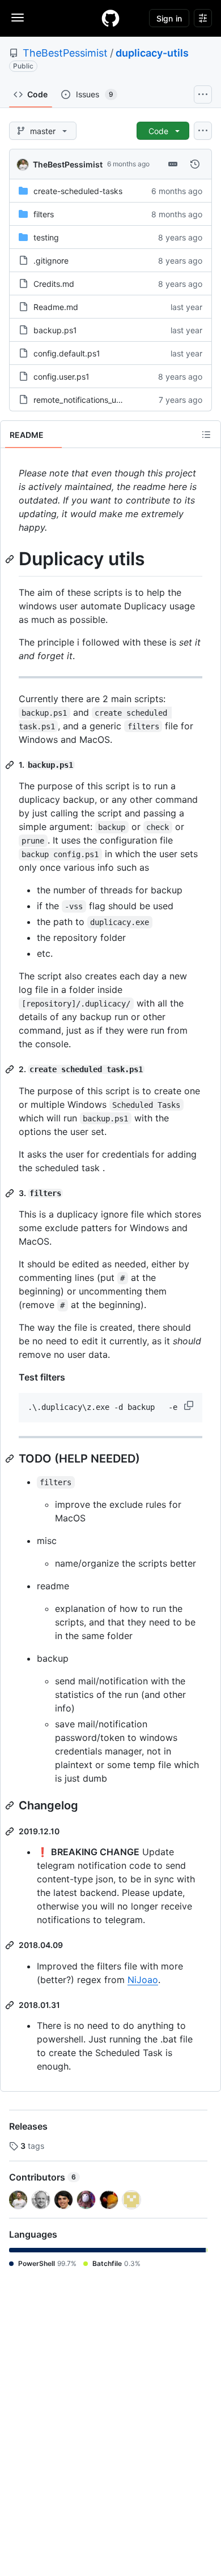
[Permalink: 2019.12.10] (11, 1831)
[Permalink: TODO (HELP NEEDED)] (11, 1459)
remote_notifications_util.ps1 (86, 400)
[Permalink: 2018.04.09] (11, 1945)
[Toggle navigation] (18, 18)
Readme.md (56, 307)
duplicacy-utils (152, 53)
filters (44, 214)
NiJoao (143, 1980)
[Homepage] (110, 18)
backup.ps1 (55, 330)
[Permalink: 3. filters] (11, 1193)
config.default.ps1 (67, 353)
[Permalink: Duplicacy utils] (11, 559)
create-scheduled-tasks (78, 191)
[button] (190, 1405)
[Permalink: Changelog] (11, 1805)
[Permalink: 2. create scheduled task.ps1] (11, 1069)
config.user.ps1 (61, 377)
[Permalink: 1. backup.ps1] (11, 765)
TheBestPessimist (65, 53)
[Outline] (206, 435)
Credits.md (54, 284)
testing (46, 237)
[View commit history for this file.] (195, 164)
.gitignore (51, 261)
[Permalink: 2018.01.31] (11, 2005)
